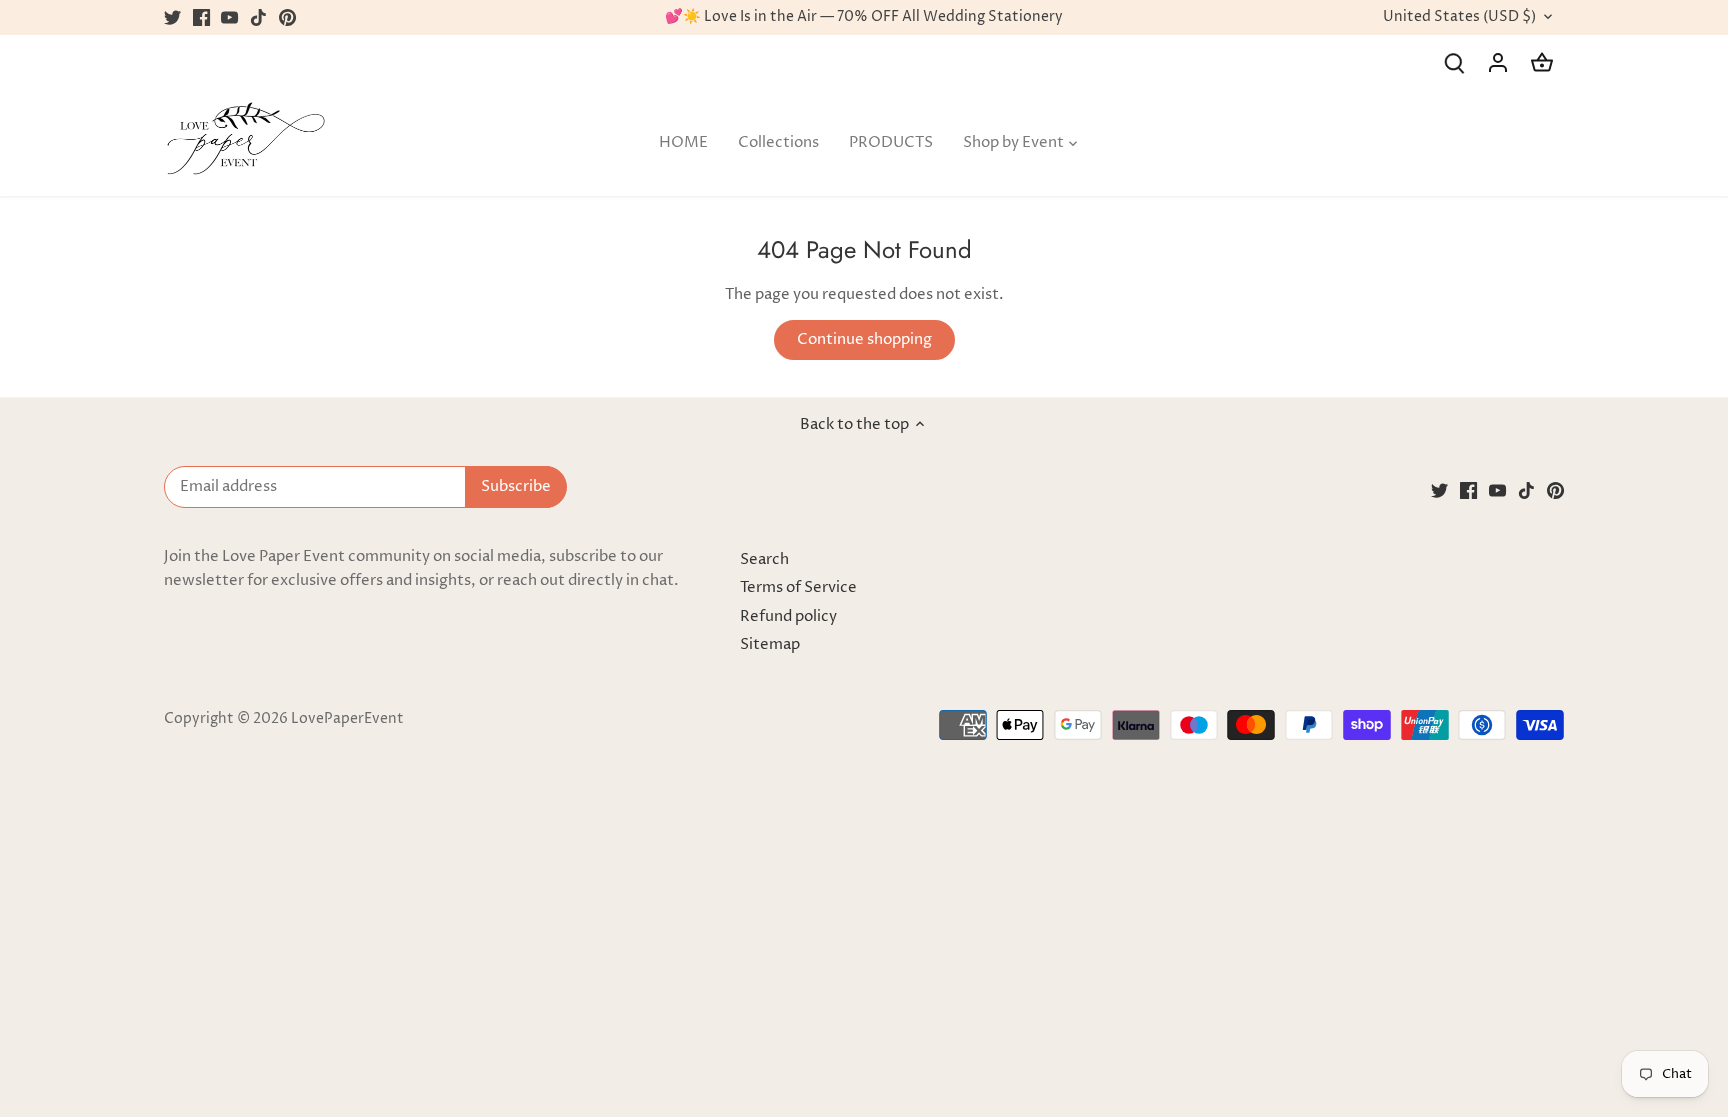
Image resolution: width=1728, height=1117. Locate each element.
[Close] (1685, 766)
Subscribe (1614, 957)
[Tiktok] (1494, 1019)
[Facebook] (1436, 1019)
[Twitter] (1407, 1019)
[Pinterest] (1523, 1019)
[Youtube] (1465, 1019)
